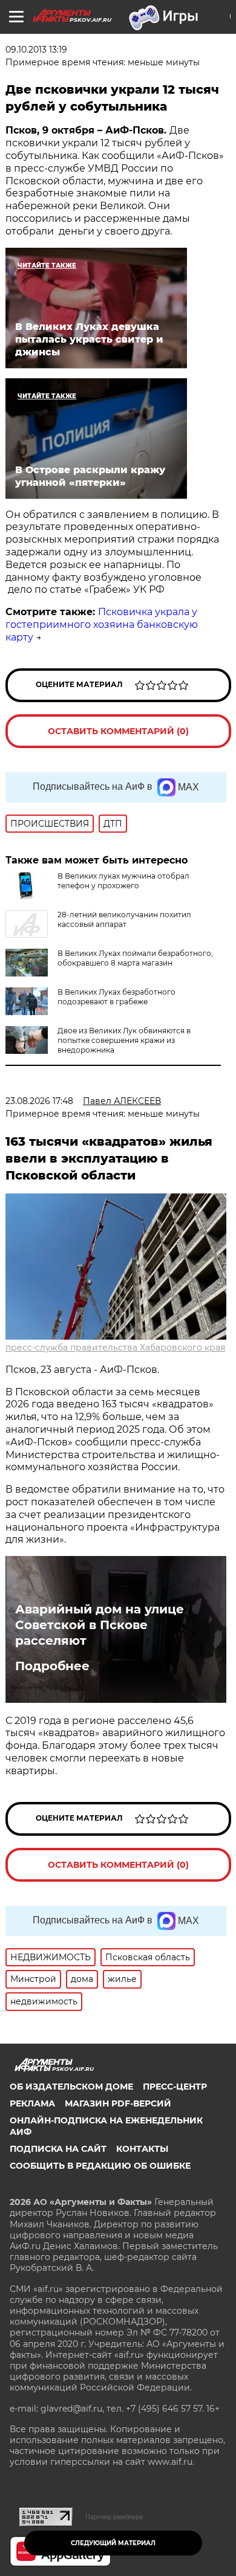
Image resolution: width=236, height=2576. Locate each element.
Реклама (32, 2103)
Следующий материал (113, 2543)
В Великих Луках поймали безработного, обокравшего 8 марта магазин (135, 958)
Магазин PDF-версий (118, 2103)
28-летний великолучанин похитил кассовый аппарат (124, 919)
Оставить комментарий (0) (118, 731)
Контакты (142, 2149)
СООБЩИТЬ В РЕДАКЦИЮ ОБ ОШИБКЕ (100, 2166)
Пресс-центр (175, 2087)
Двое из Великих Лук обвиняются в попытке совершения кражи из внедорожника (124, 1040)
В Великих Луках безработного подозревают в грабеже (116, 997)
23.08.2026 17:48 (39, 1101)
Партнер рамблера (114, 2517)
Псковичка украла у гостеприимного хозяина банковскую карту (102, 625)
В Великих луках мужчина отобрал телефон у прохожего (123, 881)
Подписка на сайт (58, 2149)
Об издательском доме (71, 2087)
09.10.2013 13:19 (36, 50)
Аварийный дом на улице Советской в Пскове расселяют (100, 1625)
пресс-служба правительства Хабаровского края (115, 1348)
